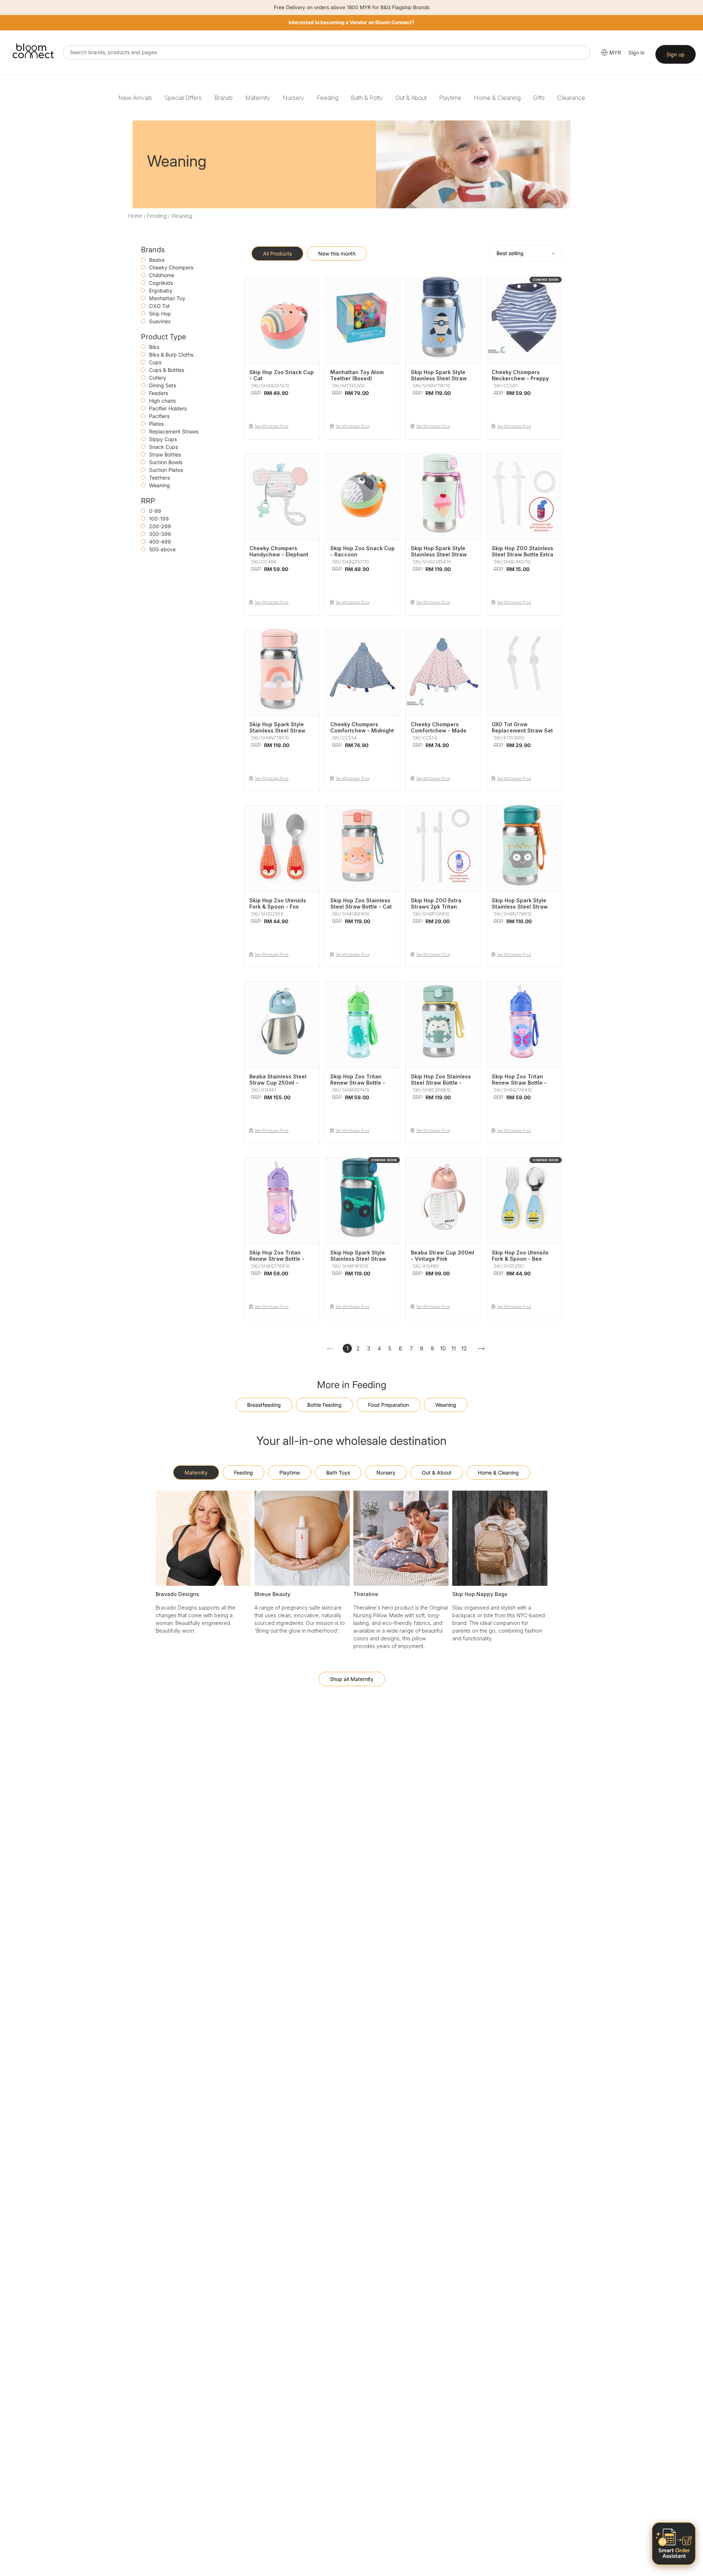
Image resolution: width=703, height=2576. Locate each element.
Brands (224, 98)
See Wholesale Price (272, 426)
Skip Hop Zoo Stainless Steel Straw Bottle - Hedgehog (441, 1083)
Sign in (636, 53)
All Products (277, 254)
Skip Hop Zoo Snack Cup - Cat (282, 375)
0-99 (155, 511)
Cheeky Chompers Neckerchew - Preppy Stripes (520, 378)
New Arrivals (135, 98)
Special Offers (183, 98)
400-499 (160, 542)
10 (443, 1348)
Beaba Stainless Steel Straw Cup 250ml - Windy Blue (278, 1083)
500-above (162, 549)
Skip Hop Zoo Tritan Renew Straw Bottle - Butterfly (519, 1083)
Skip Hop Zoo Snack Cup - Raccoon (362, 551)
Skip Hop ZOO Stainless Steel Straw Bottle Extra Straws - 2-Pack (522, 554)
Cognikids (161, 283)
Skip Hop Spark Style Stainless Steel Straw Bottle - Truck (358, 1259)
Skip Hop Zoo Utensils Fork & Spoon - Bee (520, 1256)
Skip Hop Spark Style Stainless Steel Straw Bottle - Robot (520, 907)
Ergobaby (161, 290)
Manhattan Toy (167, 298)
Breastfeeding (264, 1405)
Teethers (159, 478)
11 (454, 1348)
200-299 (160, 526)
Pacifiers (159, 416)
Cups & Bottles (167, 370)
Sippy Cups (163, 439)
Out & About (411, 98)
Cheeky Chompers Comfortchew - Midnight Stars (362, 730)
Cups (155, 362)
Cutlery (158, 378)
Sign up (676, 54)
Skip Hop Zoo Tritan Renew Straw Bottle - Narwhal (277, 1259)
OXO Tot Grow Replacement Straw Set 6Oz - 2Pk (522, 730)
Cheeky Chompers (171, 267)
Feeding (328, 98)
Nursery (293, 98)
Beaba (157, 260)
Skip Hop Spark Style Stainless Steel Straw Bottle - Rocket (439, 378)
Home (135, 216)
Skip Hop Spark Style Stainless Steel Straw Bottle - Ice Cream (439, 554)
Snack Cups (163, 447)
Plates (156, 424)
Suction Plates (166, 470)
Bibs (154, 347)
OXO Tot (159, 306)
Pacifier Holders (168, 408)
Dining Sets (163, 385)
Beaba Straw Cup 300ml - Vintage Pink (442, 1256)
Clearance (571, 98)
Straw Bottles (165, 454)
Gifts (539, 98)
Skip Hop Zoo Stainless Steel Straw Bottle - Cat (361, 903)
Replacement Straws (174, 431)
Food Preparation (388, 1405)
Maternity (258, 98)
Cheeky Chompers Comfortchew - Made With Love (439, 730)
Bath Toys (338, 1472)
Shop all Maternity (352, 1679)
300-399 (160, 534)
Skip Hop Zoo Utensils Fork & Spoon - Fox (278, 903)
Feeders (159, 393)
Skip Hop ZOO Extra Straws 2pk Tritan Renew (436, 907)
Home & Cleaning (497, 98)
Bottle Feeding (324, 1405)
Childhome (162, 275)
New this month (337, 254)
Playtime (450, 98)
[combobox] (327, 53)
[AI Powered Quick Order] (674, 2544)
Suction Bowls (166, 462)
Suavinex (160, 321)
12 (464, 1348)
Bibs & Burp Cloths (171, 355)
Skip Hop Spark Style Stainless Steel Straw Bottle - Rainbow (277, 730)
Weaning (159, 485)
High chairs (162, 401)
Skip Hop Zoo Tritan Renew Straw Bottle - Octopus (358, 1083)
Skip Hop (160, 314)
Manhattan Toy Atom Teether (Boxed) (357, 375)
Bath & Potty (367, 98)
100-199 (159, 519)
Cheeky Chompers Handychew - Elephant (279, 551)
